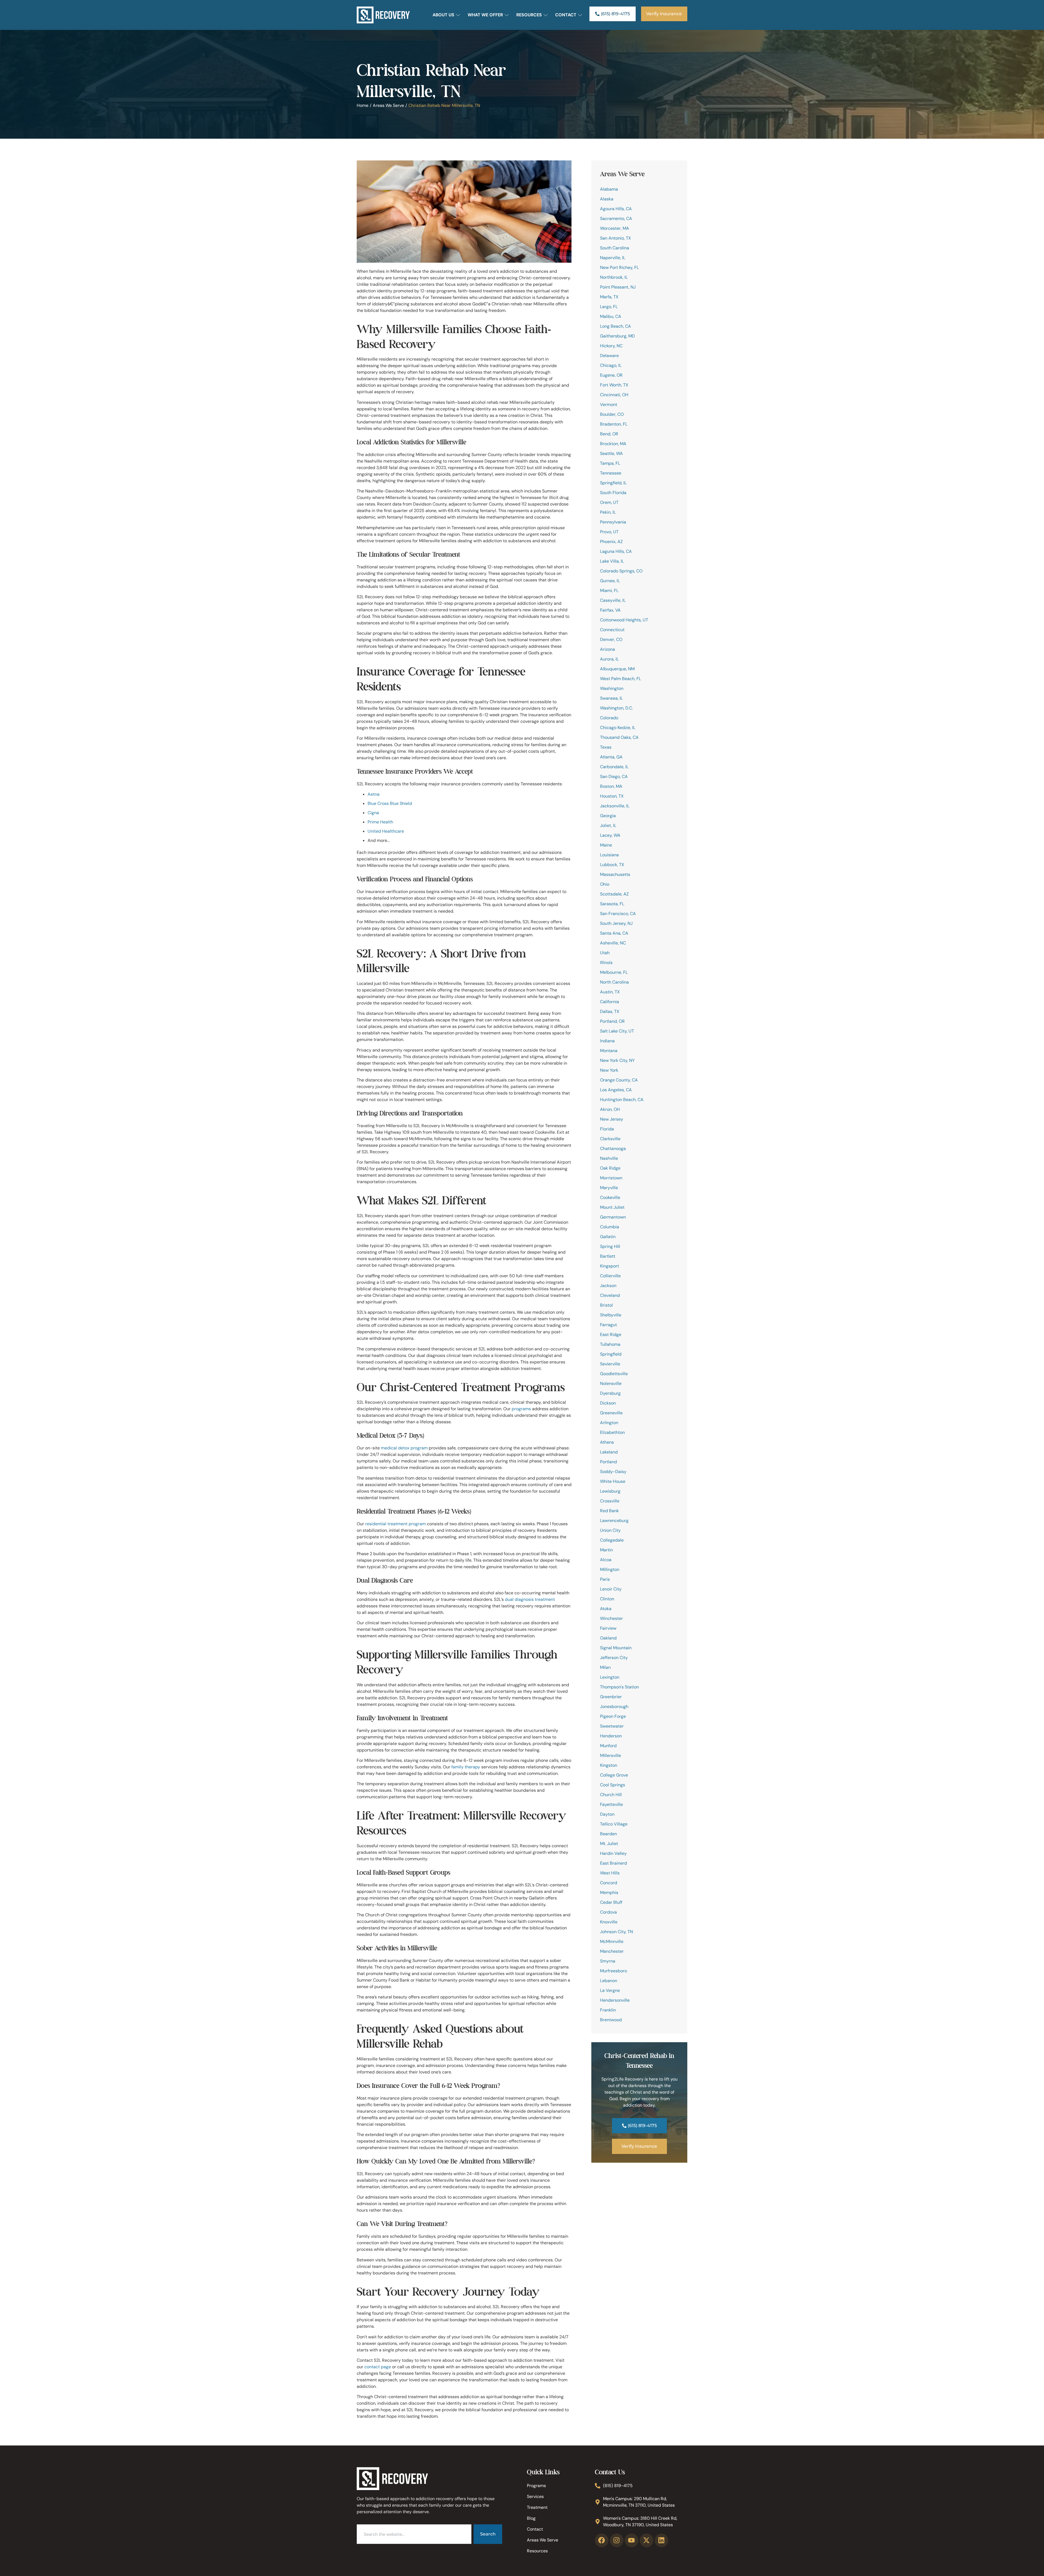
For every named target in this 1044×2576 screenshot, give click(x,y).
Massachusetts (615, 874)
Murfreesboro (613, 1971)
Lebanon (609, 1981)
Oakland (608, 1638)
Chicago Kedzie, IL (618, 728)
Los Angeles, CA (616, 1090)
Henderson (611, 1736)
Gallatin (608, 1237)
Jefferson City (614, 1658)
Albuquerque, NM (617, 669)
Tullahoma (610, 1344)
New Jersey (612, 1119)
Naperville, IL (613, 258)
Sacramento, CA (616, 218)
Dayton (607, 1814)
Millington (610, 1569)
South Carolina (615, 248)
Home (363, 105)
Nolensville (611, 1383)
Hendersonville (615, 2000)
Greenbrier (611, 1697)
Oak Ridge (610, 1168)
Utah (605, 953)
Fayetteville (611, 1804)
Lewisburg (610, 1491)
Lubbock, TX (612, 865)
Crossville (610, 1501)
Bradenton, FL (614, 424)
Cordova (608, 1912)
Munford (608, 1746)
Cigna (373, 813)
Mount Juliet (612, 1207)
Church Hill (611, 1795)
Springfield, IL (613, 483)
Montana (609, 1051)
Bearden (608, 1834)
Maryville (609, 1188)
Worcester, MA (615, 228)
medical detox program (404, 1448)
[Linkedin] (661, 2540)
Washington (612, 688)
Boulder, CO (612, 414)
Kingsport (610, 1266)
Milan (605, 1667)
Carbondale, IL (614, 767)
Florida (607, 1129)
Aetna (374, 794)
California (610, 1002)
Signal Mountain (616, 1648)
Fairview (608, 1628)
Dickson (608, 1403)
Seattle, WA (611, 453)
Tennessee (611, 473)
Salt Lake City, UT (617, 1031)
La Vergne (610, 1990)
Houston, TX (612, 796)
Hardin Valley (613, 1853)
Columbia (610, 1227)
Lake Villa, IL (612, 561)
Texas (606, 747)
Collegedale (612, 1540)
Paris (605, 1579)
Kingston (609, 1765)
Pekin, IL (608, 512)
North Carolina (614, 982)
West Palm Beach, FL (621, 679)
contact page (378, 2367)
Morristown (611, 1178)
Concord (609, 1883)
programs (521, 1409)
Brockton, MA (613, 444)
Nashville (609, 1158)
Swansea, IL (611, 698)
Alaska (607, 199)
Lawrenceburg (614, 1521)
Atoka (606, 1609)
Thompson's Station (619, 1687)
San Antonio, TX (616, 238)
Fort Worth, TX (614, 385)
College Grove (614, 1775)
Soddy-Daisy (613, 1472)
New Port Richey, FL (619, 267)
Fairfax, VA (610, 610)
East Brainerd (613, 1863)
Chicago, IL (611, 365)
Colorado (609, 718)
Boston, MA (611, 786)
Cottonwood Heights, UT (624, 620)
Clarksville (610, 1139)
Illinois (606, 962)
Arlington (609, 1423)
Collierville (610, 1276)
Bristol (606, 1305)
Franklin (608, 2010)
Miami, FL (609, 590)
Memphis (609, 1893)
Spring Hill (610, 1246)
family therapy (466, 1767)
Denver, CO (611, 639)
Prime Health (380, 822)
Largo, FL (609, 307)
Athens (607, 1442)
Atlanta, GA (611, 757)
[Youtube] (632, 2540)
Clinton (607, 1599)
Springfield (611, 1354)
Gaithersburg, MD (617, 336)
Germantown (613, 1217)
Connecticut (612, 630)
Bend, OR (609, 434)
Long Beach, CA (616, 326)
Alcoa (606, 1560)
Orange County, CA (619, 1080)
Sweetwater (612, 1726)
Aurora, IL (609, 659)
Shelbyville (611, 1315)
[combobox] (414, 2534)
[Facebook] (602, 2540)
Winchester (611, 1618)
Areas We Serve (388, 105)
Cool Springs (613, 1785)
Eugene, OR (611, 375)
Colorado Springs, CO (621, 571)
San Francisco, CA (618, 914)
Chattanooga (613, 1148)
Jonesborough (614, 1707)
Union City (610, 1530)
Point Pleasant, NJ (618, 287)
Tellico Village (614, 1824)
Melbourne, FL (614, 972)
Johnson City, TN (616, 1932)
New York (609, 1070)
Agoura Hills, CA (616, 209)
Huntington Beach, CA (622, 1100)
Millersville (610, 1755)
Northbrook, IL (614, 277)
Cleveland (610, 1295)
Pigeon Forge (613, 1716)
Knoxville (609, 1922)
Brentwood (611, 2020)
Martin (606, 1550)
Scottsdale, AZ (614, 894)
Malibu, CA (611, 316)
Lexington (610, 1677)
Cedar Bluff (611, 1902)
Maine (606, 845)
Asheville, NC (613, 943)
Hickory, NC (611, 346)
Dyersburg (610, 1393)
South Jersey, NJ (616, 923)
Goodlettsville (614, 1374)
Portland (608, 1462)
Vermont (609, 404)
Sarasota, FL (612, 904)
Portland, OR (612, 1021)
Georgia (608, 816)
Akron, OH (610, 1109)
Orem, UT (609, 502)
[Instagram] (617, 2540)
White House (613, 1481)
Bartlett (608, 1256)
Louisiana (609, 855)
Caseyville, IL (613, 600)
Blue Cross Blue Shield (390, 803)
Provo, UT (609, 532)
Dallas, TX (610, 1011)
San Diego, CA (614, 776)
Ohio (605, 884)
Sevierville (610, 1364)
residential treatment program (395, 1524)
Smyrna (608, 1961)
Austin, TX (610, 992)
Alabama (609, 189)
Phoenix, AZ (611, 542)
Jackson (608, 1286)
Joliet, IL (608, 825)
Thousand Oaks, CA (619, 737)
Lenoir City (611, 1589)
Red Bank (609, 1511)
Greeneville (611, 1413)
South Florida (613, 493)
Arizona (608, 649)
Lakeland (609, 1452)
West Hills (610, 1873)
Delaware (609, 356)
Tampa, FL (610, 463)
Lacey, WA (610, 835)
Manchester (612, 1951)
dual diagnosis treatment (530, 1599)
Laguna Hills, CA (616, 551)
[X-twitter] (647, 2540)
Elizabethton (612, 1432)
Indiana (607, 1041)
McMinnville (612, 1941)
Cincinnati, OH (614, 395)
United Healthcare (386, 831)
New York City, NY (617, 1060)
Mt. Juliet (609, 1844)
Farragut (608, 1325)
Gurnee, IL (610, 581)
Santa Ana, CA (614, 933)
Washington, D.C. (616, 708)
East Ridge (611, 1335)
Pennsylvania (613, 522)
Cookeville (610, 1197)
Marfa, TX (609, 297)
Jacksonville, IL (615, 806)
